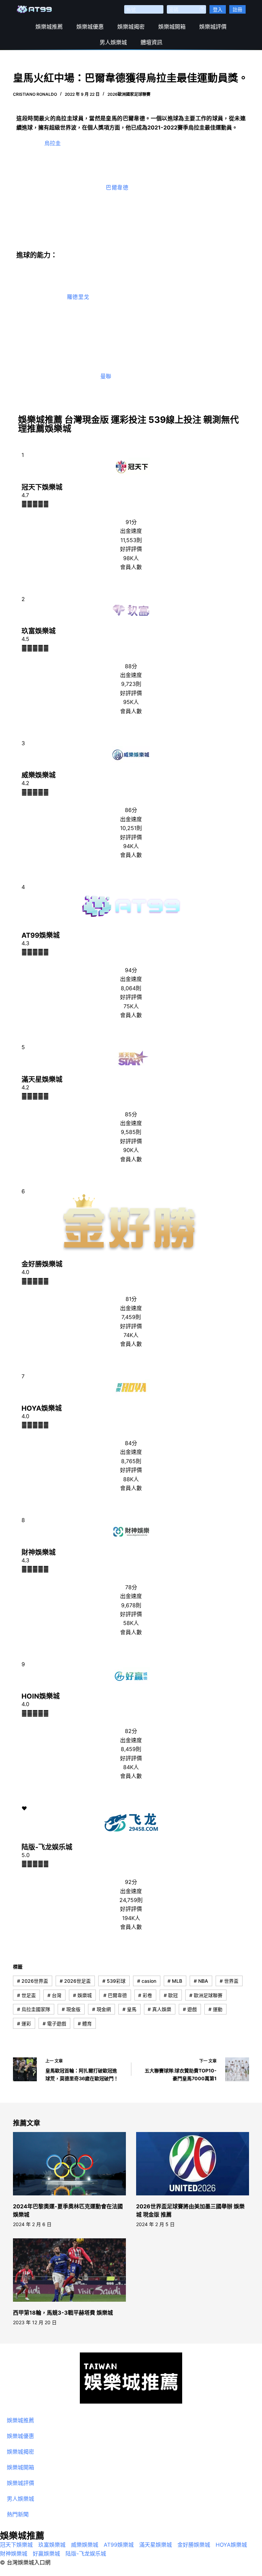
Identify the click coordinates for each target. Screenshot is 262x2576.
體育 (85, 2023)
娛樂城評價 (213, 27)
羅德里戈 (78, 297)
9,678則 (131, 1605)
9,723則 (131, 684)
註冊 (237, 9)
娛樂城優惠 (90, 27)
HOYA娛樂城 (42, 1408)
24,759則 (131, 1900)
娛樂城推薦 (49, 27)
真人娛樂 (159, 2009)
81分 (131, 1299)
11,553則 (131, 540)
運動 (215, 2009)
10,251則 (131, 828)
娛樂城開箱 (172, 27)
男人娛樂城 (113, 42)
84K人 (131, 1767)
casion (147, 1981)
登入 (218, 9)
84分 (131, 1443)
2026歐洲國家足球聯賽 (129, 94)
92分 (131, 1882)
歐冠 (171, 1995)
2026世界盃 (33, 1981)
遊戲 (190, 2009)
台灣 (54, 1995)
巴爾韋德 (117, 187)
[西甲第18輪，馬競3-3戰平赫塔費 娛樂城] (69, 2270)
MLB (175, 1981)
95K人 (131, 702)
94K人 (131, 846)
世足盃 (26, 1995)
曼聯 (106, 376)
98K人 (131, 558)
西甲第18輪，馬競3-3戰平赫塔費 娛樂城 (63, 2313)
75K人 (131, 1006)
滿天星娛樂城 (42, 1079)
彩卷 (145, 1995)
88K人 (131, 1479)
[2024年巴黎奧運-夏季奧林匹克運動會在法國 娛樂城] (69, 2164)
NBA (201, 1981)
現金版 (71, 2009)
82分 (131, 1731)
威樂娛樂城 (39, 775)
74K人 (131, 1335)
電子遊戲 (54, 2023)
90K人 (131, 1150)
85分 (131, 1114)
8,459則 (131, 1749)
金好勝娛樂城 (42, 1264)
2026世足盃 (75, 1981)
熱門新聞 (18, 2514)
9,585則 (131, 1132)
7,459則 (131, 1317)
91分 (131, 522)
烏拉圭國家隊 (34, 2009)
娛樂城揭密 (131, 27)
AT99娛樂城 (41, 935)
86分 (131, 810)
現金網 (101, 2009)
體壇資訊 (151, 42)
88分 (131, 666)
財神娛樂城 (39, 1552)
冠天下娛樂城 (42, 487)
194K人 (131, 1918)
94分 (131, 970)
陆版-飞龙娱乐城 (47, 1847)
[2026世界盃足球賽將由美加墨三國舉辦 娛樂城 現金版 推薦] (193, 2164)
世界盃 (229, 1981)
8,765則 (131, 1461)
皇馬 (129, 2009)
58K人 (131, 1623)
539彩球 (114, 1981)
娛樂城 (82, 1995)
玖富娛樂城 (39, 631)
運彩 (24, 2023)
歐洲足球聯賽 (206, 1995)
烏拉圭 (53, 143)
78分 (131, 1587)
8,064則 (131, 988)
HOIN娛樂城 (41, 1696)
